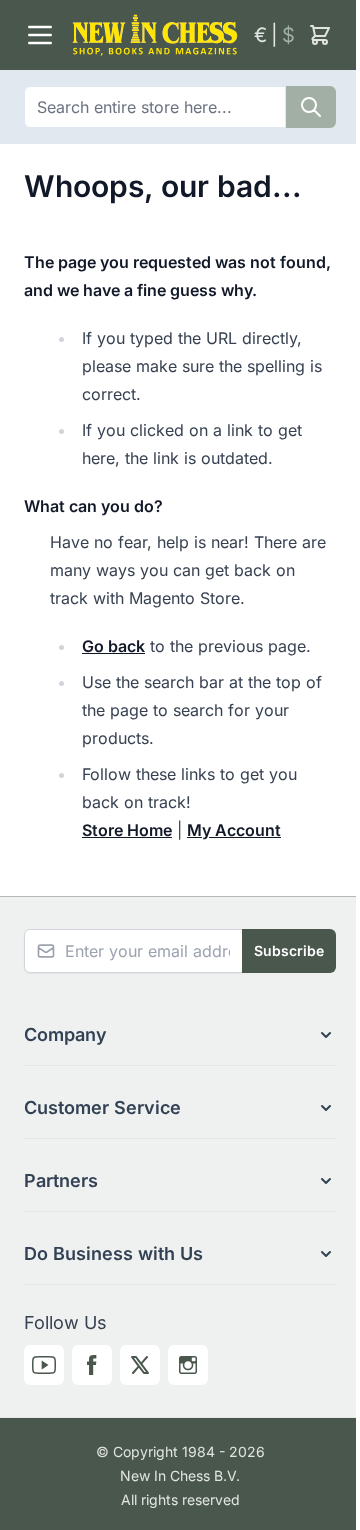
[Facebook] (92, 1365)
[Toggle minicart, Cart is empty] (320, 35)
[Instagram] (188, 1365)
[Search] (311, 107)
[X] (140, 1365)
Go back (113, 646)
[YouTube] (44, 1365)
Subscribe (289, 950)
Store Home (127, 830)
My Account (234, 830)
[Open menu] (40, 35)
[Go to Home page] (155, 35)
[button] (180, 1035)
